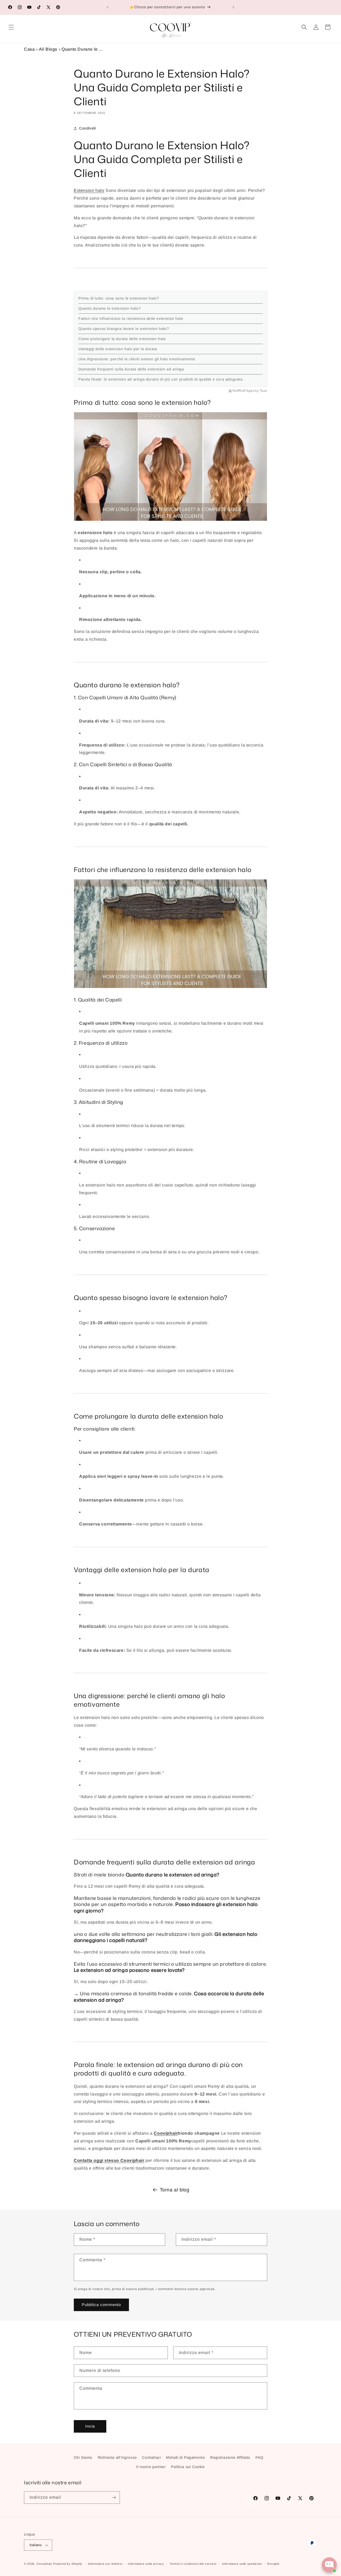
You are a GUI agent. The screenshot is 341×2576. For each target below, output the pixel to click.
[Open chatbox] (329, 2565)
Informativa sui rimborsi (105, 2564)
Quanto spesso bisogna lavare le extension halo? (124, 329)
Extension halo (89, 190)
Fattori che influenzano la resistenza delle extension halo (131, 318)
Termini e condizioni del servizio (193, 2564)
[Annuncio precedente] (108, 7)
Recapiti (273, 2564)
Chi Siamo (83, 2457)
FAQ (259, 2457)
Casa (29, 49)
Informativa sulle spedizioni (242, 2564)
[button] (11, 27)
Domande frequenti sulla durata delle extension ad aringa (131, 369)
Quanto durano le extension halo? (109, 308)
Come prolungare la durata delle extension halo (122, 339)
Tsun (263, 391)
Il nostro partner (151, 2467)
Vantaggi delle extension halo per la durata (118, 349)
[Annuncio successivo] (233, 7)
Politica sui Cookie (188, 2467)
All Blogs (48, 49)
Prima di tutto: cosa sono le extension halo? (119, 298)
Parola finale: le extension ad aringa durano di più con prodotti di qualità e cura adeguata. (161, 379)
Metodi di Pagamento (185, 2457)
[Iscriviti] (114, 2498)
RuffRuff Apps (243, 391)
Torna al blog (175, 2190)
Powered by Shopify (68, 2564)
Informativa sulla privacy (146, 2564)
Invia (90, 2426)
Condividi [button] (88, 128)
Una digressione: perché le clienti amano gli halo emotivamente (137, 359)
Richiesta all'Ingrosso (117, 2457)
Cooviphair (166, 2133)
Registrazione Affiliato (230, 2457)
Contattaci (151, 2457)
